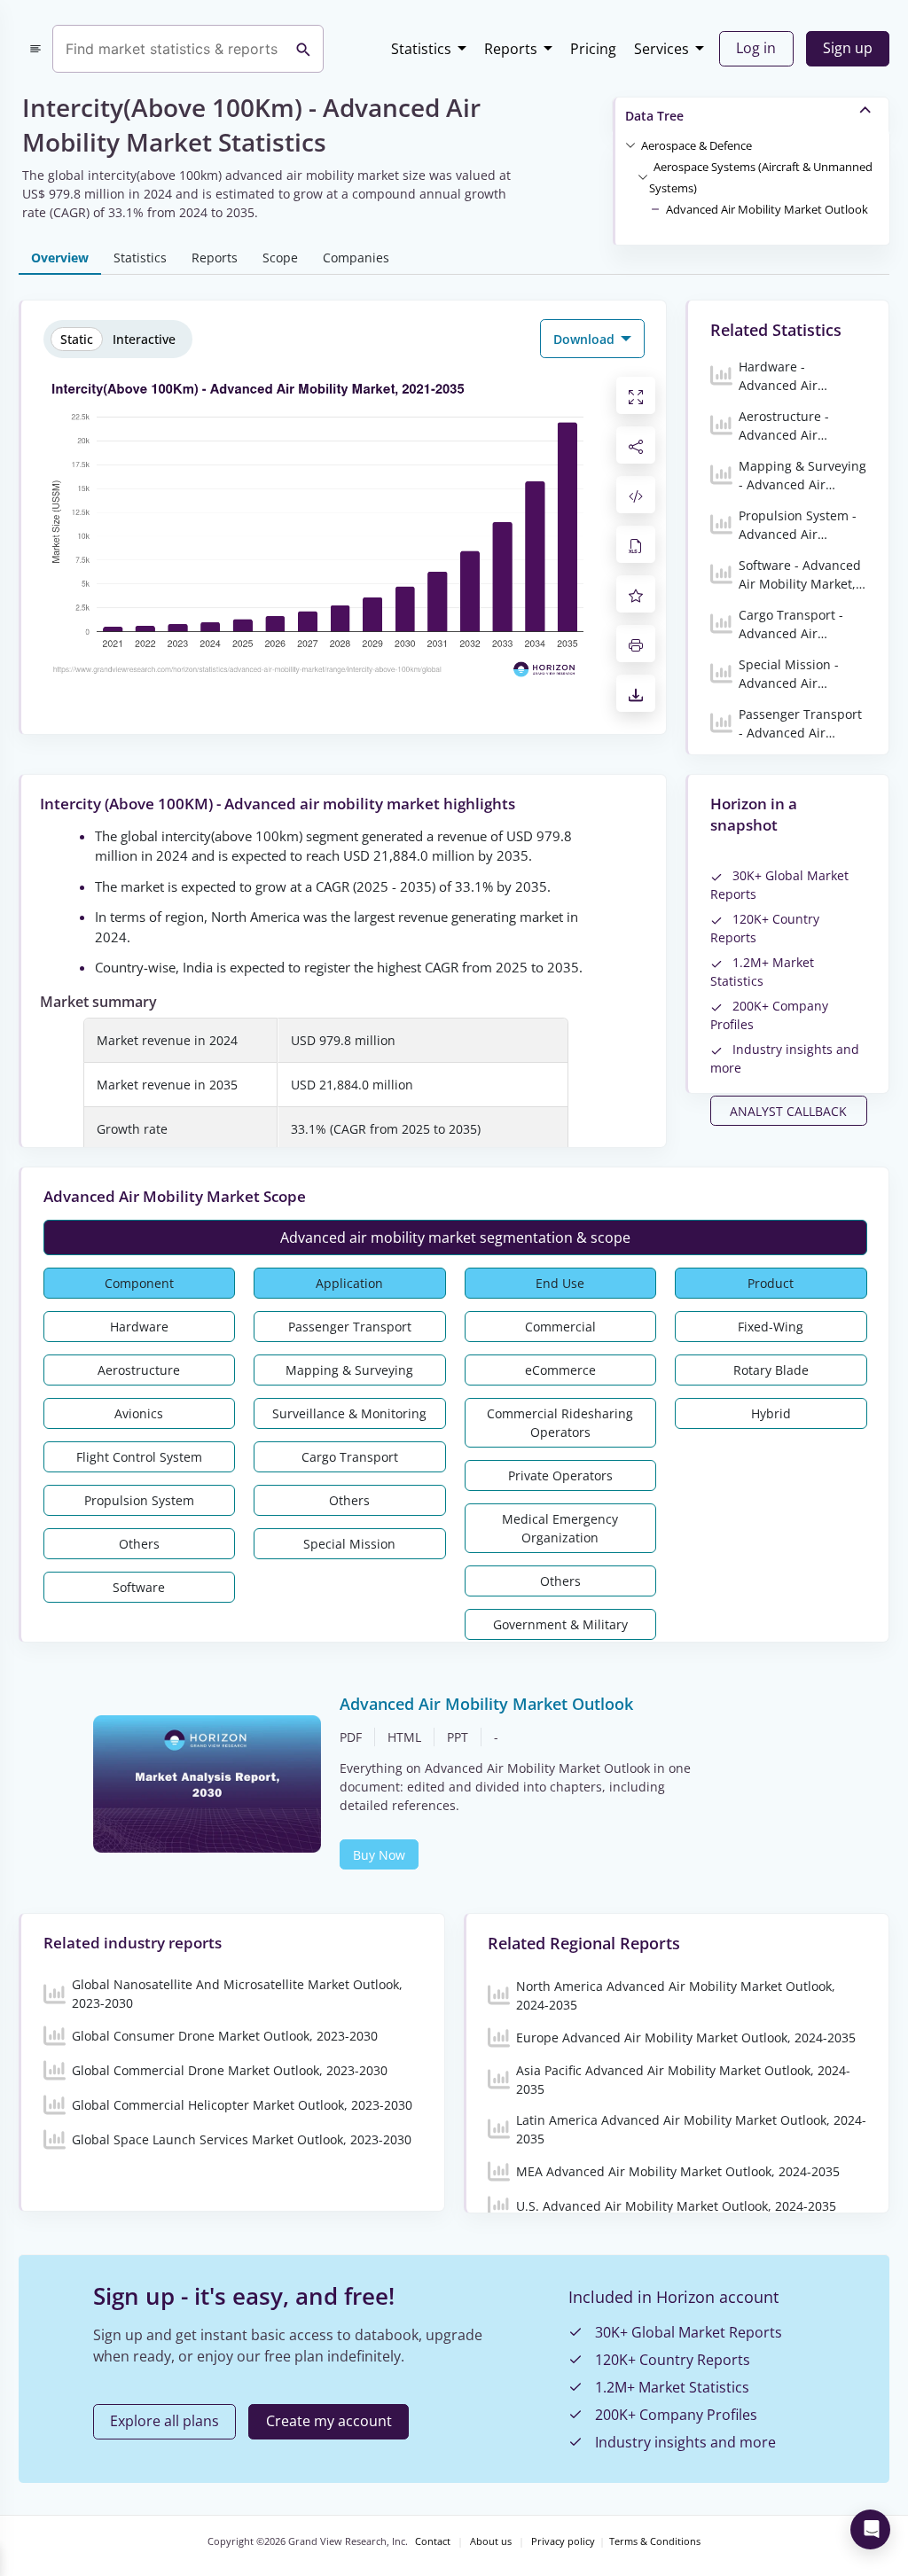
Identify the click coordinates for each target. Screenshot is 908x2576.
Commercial (560, 1327)
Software (139, 1587)
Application (349, 1283)
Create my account (329, 2421)
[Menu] (35, 49)
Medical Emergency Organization (560, 1528)
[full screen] (636, 395)
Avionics (139, 1413)
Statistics (421, 49)
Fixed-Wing (771, 1327)
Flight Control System (139, 1457)
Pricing (593, 49)
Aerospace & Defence (697, 145)
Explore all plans (164, 2421)
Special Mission (349, 1544)
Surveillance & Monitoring (349, 1413)
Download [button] (586, 339)
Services (661, 49)
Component (139, 1283)
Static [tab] (77, 339)
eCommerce (560, 1370)
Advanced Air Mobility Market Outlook (767, 209)
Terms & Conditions (655, 2541)
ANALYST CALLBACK (788, 1111)
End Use (560, 1283)
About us (491, 2541)
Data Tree (654, 116)
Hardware (139, 1327)
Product (771, 1283)
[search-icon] (303, 49)
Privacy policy (563, 2541)
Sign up (848, 48)
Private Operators (560, 1475)
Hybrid (771, 1413)
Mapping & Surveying (349, 1370)
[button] (697, 144)
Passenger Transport (350, 1327)
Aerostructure (139, 1370)
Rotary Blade (771, 1370)
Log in (756, 48)
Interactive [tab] (144, 339)
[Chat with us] (870, 2529)
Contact (433, 2541)
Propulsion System (139, 1500)
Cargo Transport (350, 1457)
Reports (511, 49)
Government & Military (560, 1624)
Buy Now (379, 1855)
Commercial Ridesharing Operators (560, 1423)
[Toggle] (630, 144)
